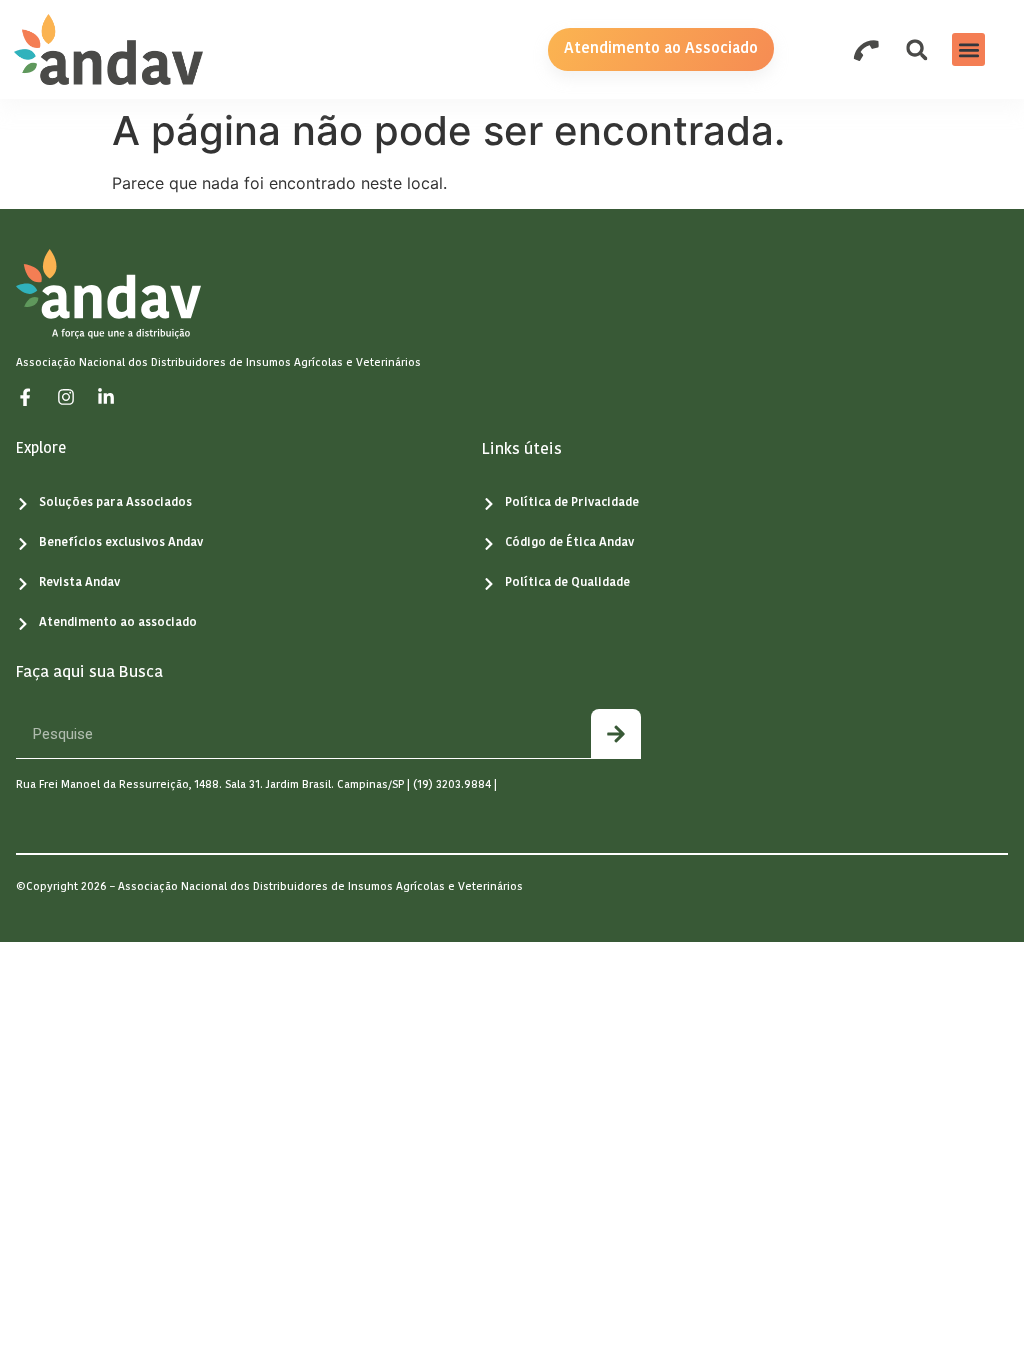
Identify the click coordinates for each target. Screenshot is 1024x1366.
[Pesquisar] (616, 733)
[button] (968, 49)
